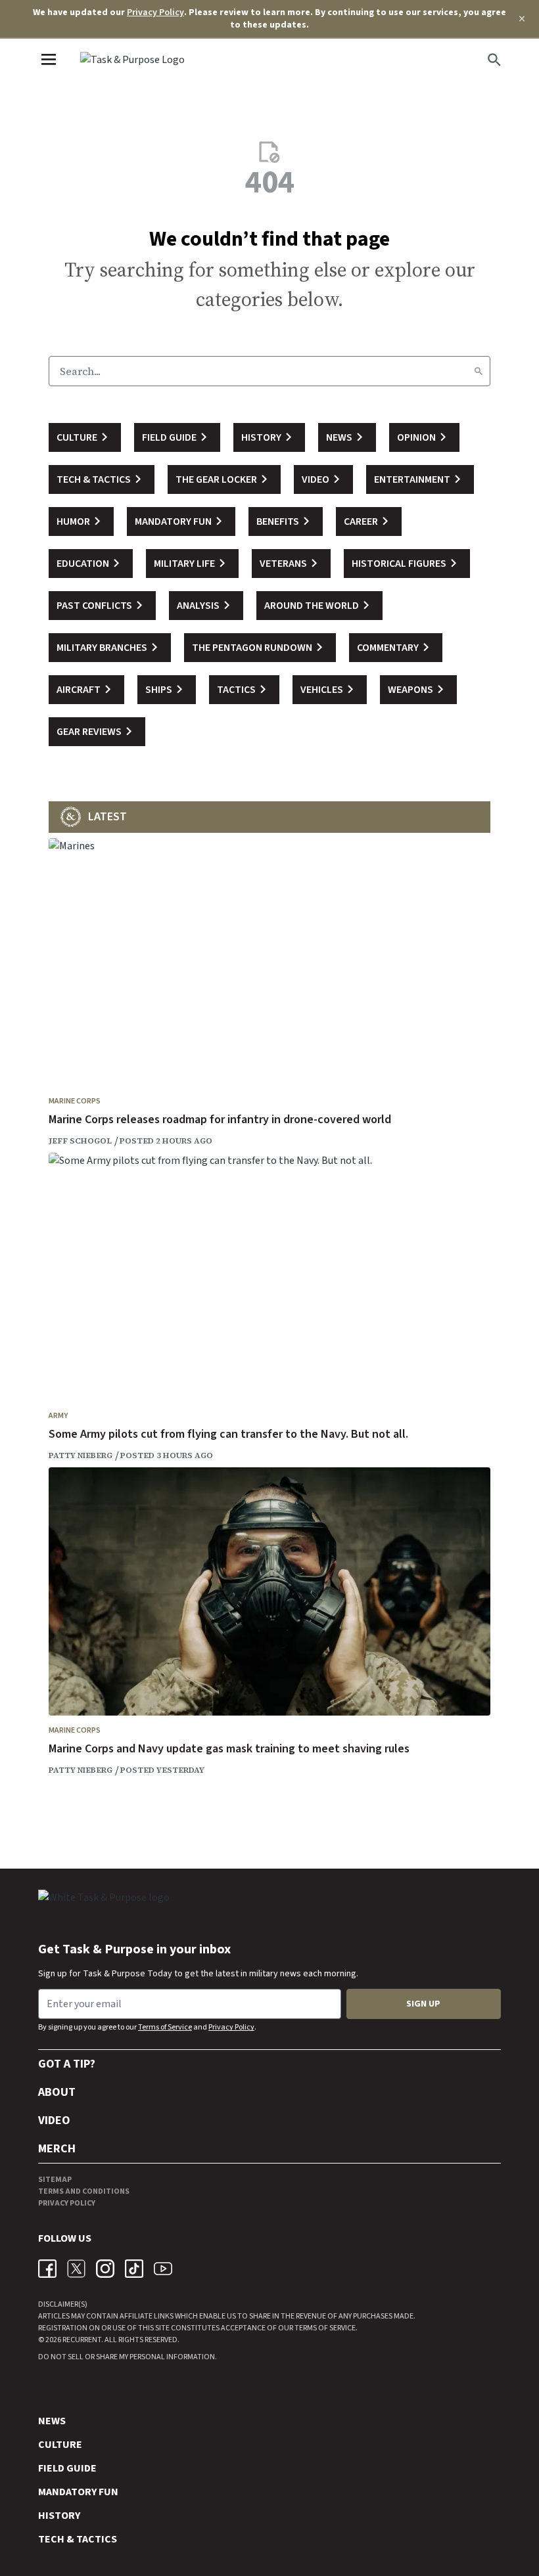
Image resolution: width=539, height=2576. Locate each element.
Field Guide (67, 2468)
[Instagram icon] (105, 2269)
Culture (60, 2445)
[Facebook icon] (47, 2269)
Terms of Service (165, 2027)
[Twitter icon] (76, 2269)
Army (58, 1416)
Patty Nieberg (81, 1455)
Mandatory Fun (78, 2492)
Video (54, 2121)
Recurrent (81, 2340)
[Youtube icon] (163, 2269)
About (57, 2092)
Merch (57, 2149)
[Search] (479, 371)
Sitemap (55, 2180)
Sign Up (423, 2004)
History (59, 2516)
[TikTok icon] (134, 2269)
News (52, 2421)
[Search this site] (494, 60)
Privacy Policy (155, 12)
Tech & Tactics (78, 2539)
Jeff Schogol (80, 1141)
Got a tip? (67, 2064)
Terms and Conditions (84, 2191)
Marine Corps (75, 1101)
